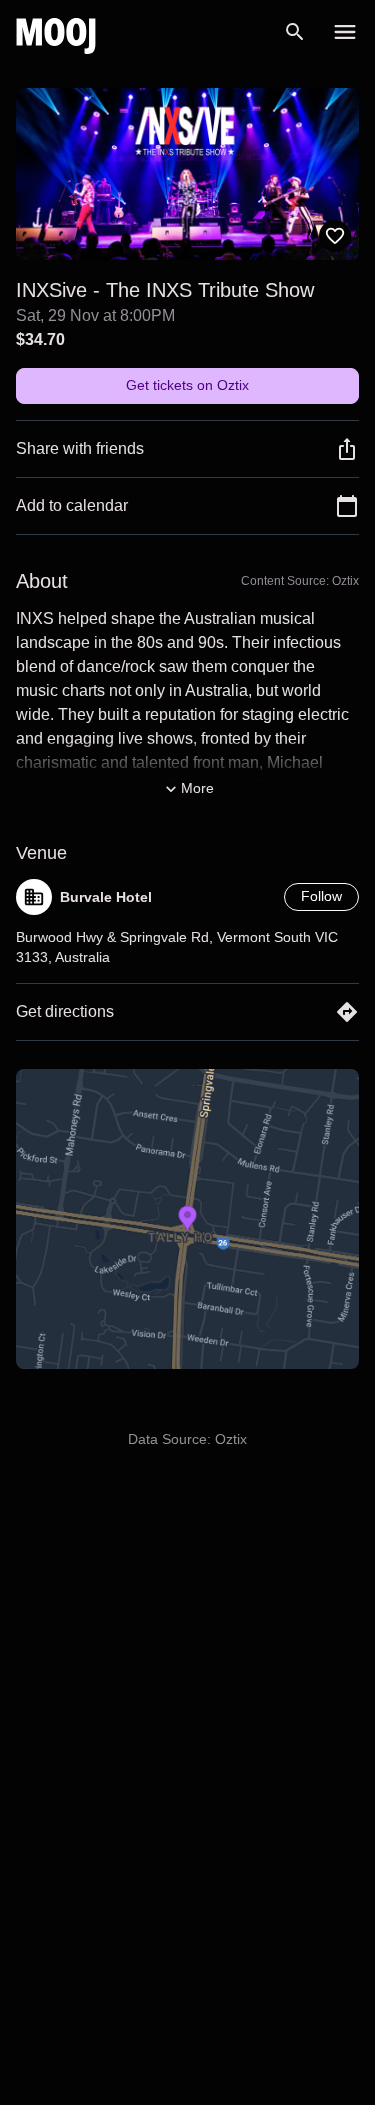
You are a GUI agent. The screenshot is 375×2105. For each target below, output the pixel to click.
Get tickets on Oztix (187, 385)
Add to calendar (72, 505)
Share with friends (80, 448)
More (197, 788)
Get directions (65, 1011)
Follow (321, 896)
